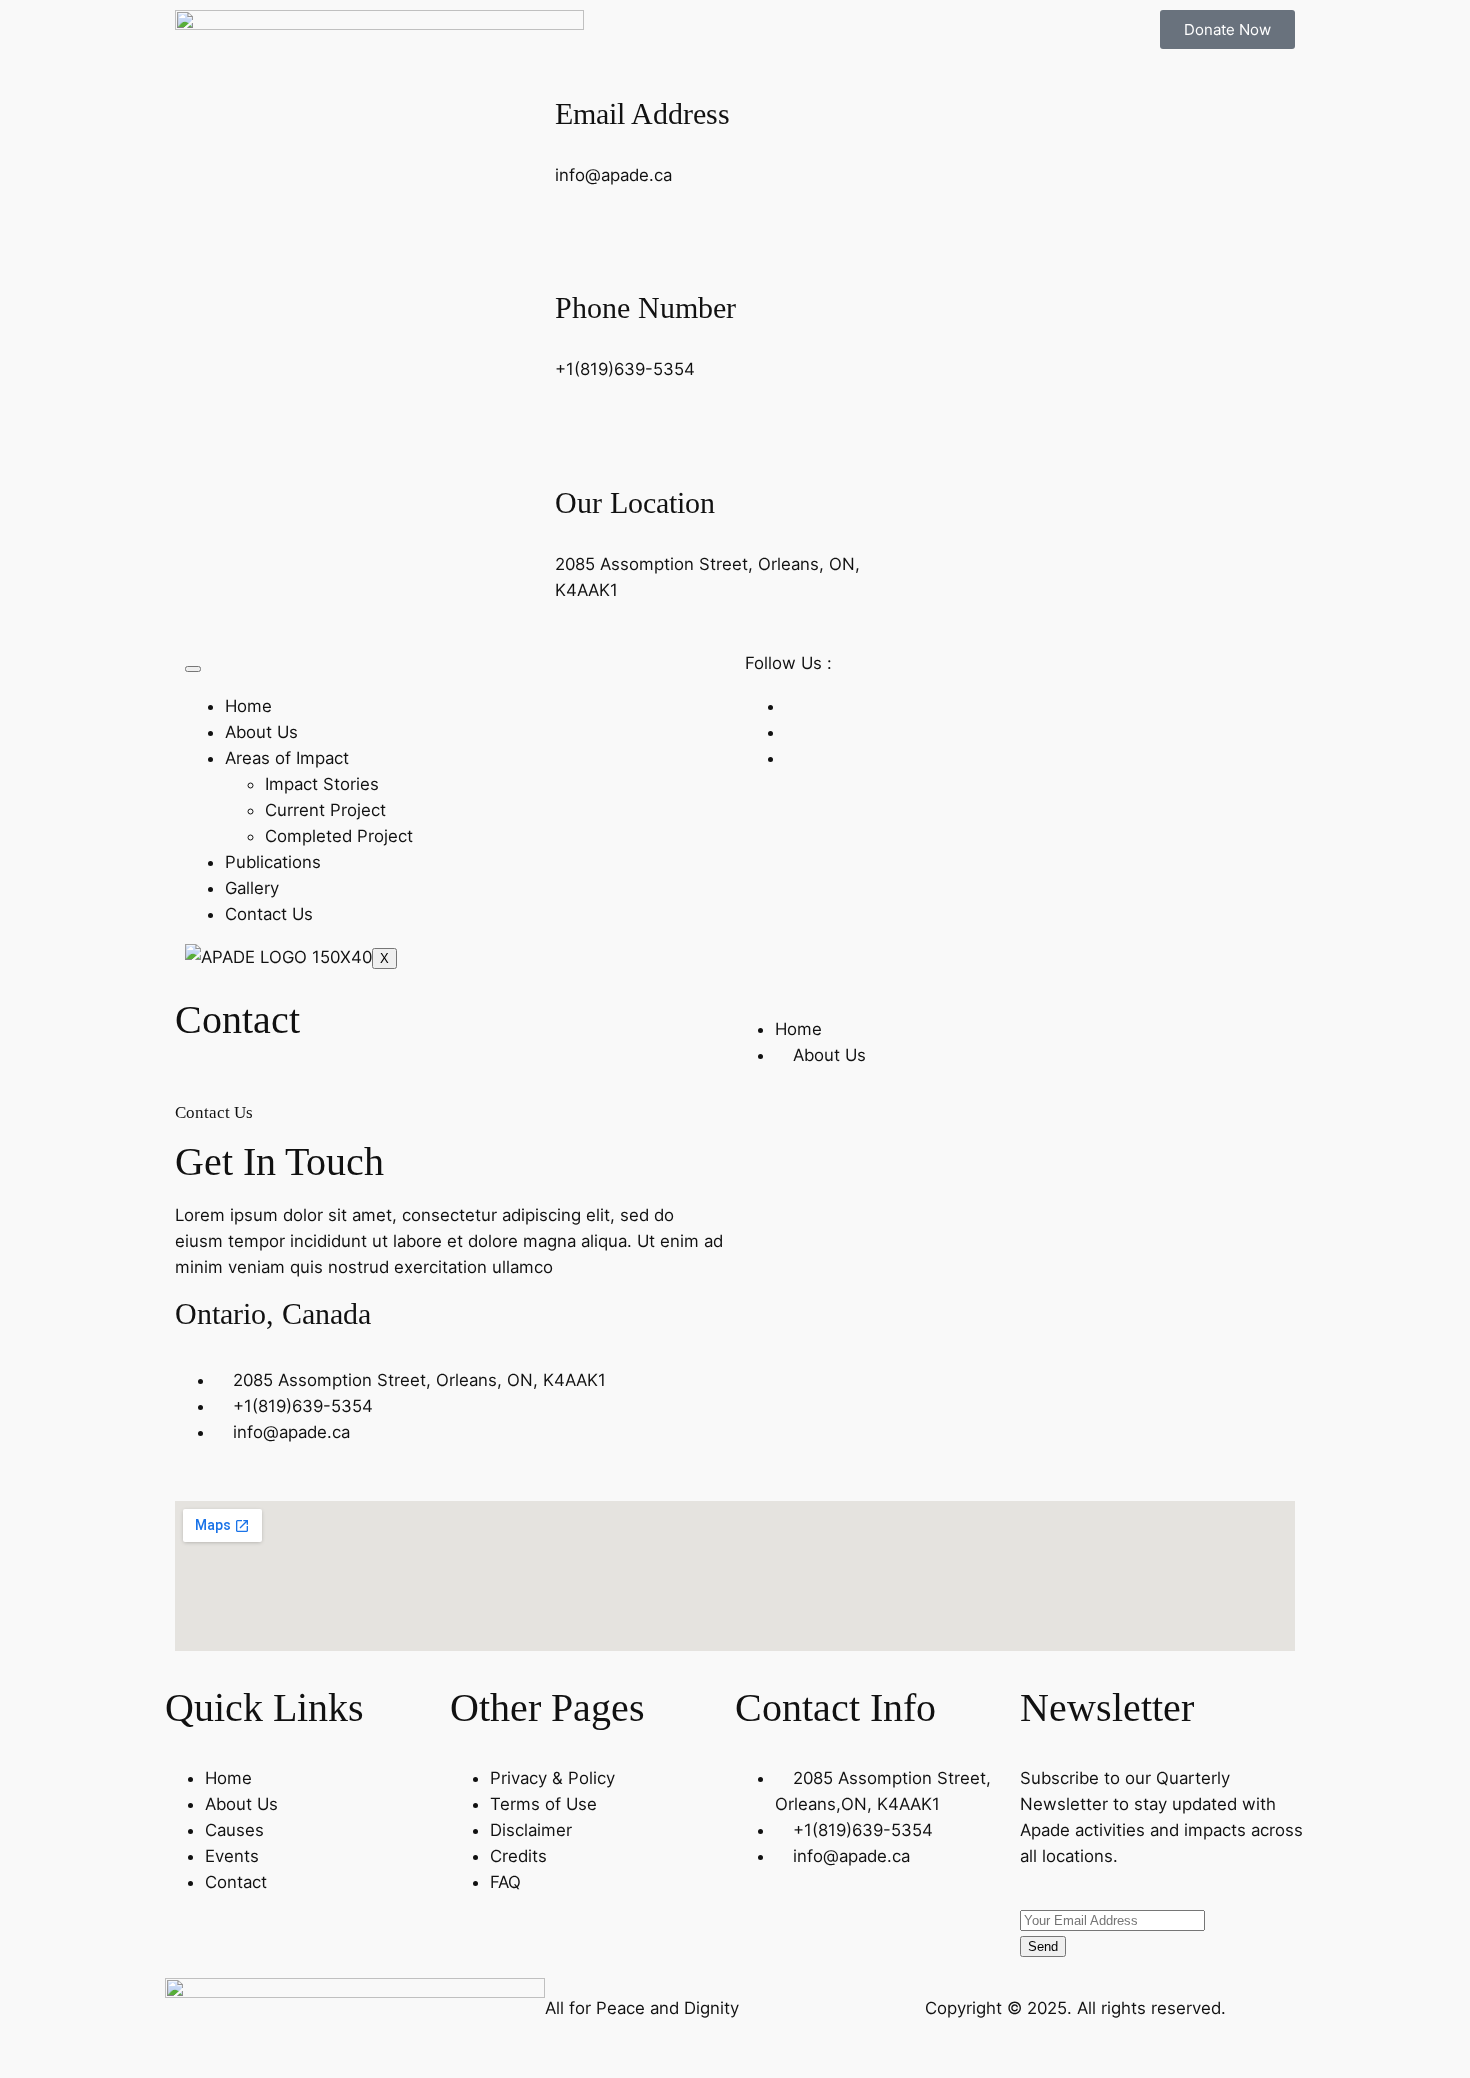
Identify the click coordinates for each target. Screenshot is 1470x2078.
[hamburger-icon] (193, 669)
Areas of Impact (287, 758)
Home (248, 706)
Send (1043, 1946)
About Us (261, 732)
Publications (273, 862)
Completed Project (339, 836)
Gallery (252, 888)
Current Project (325, 810)
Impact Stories (322, 784)
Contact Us (269, 914)
